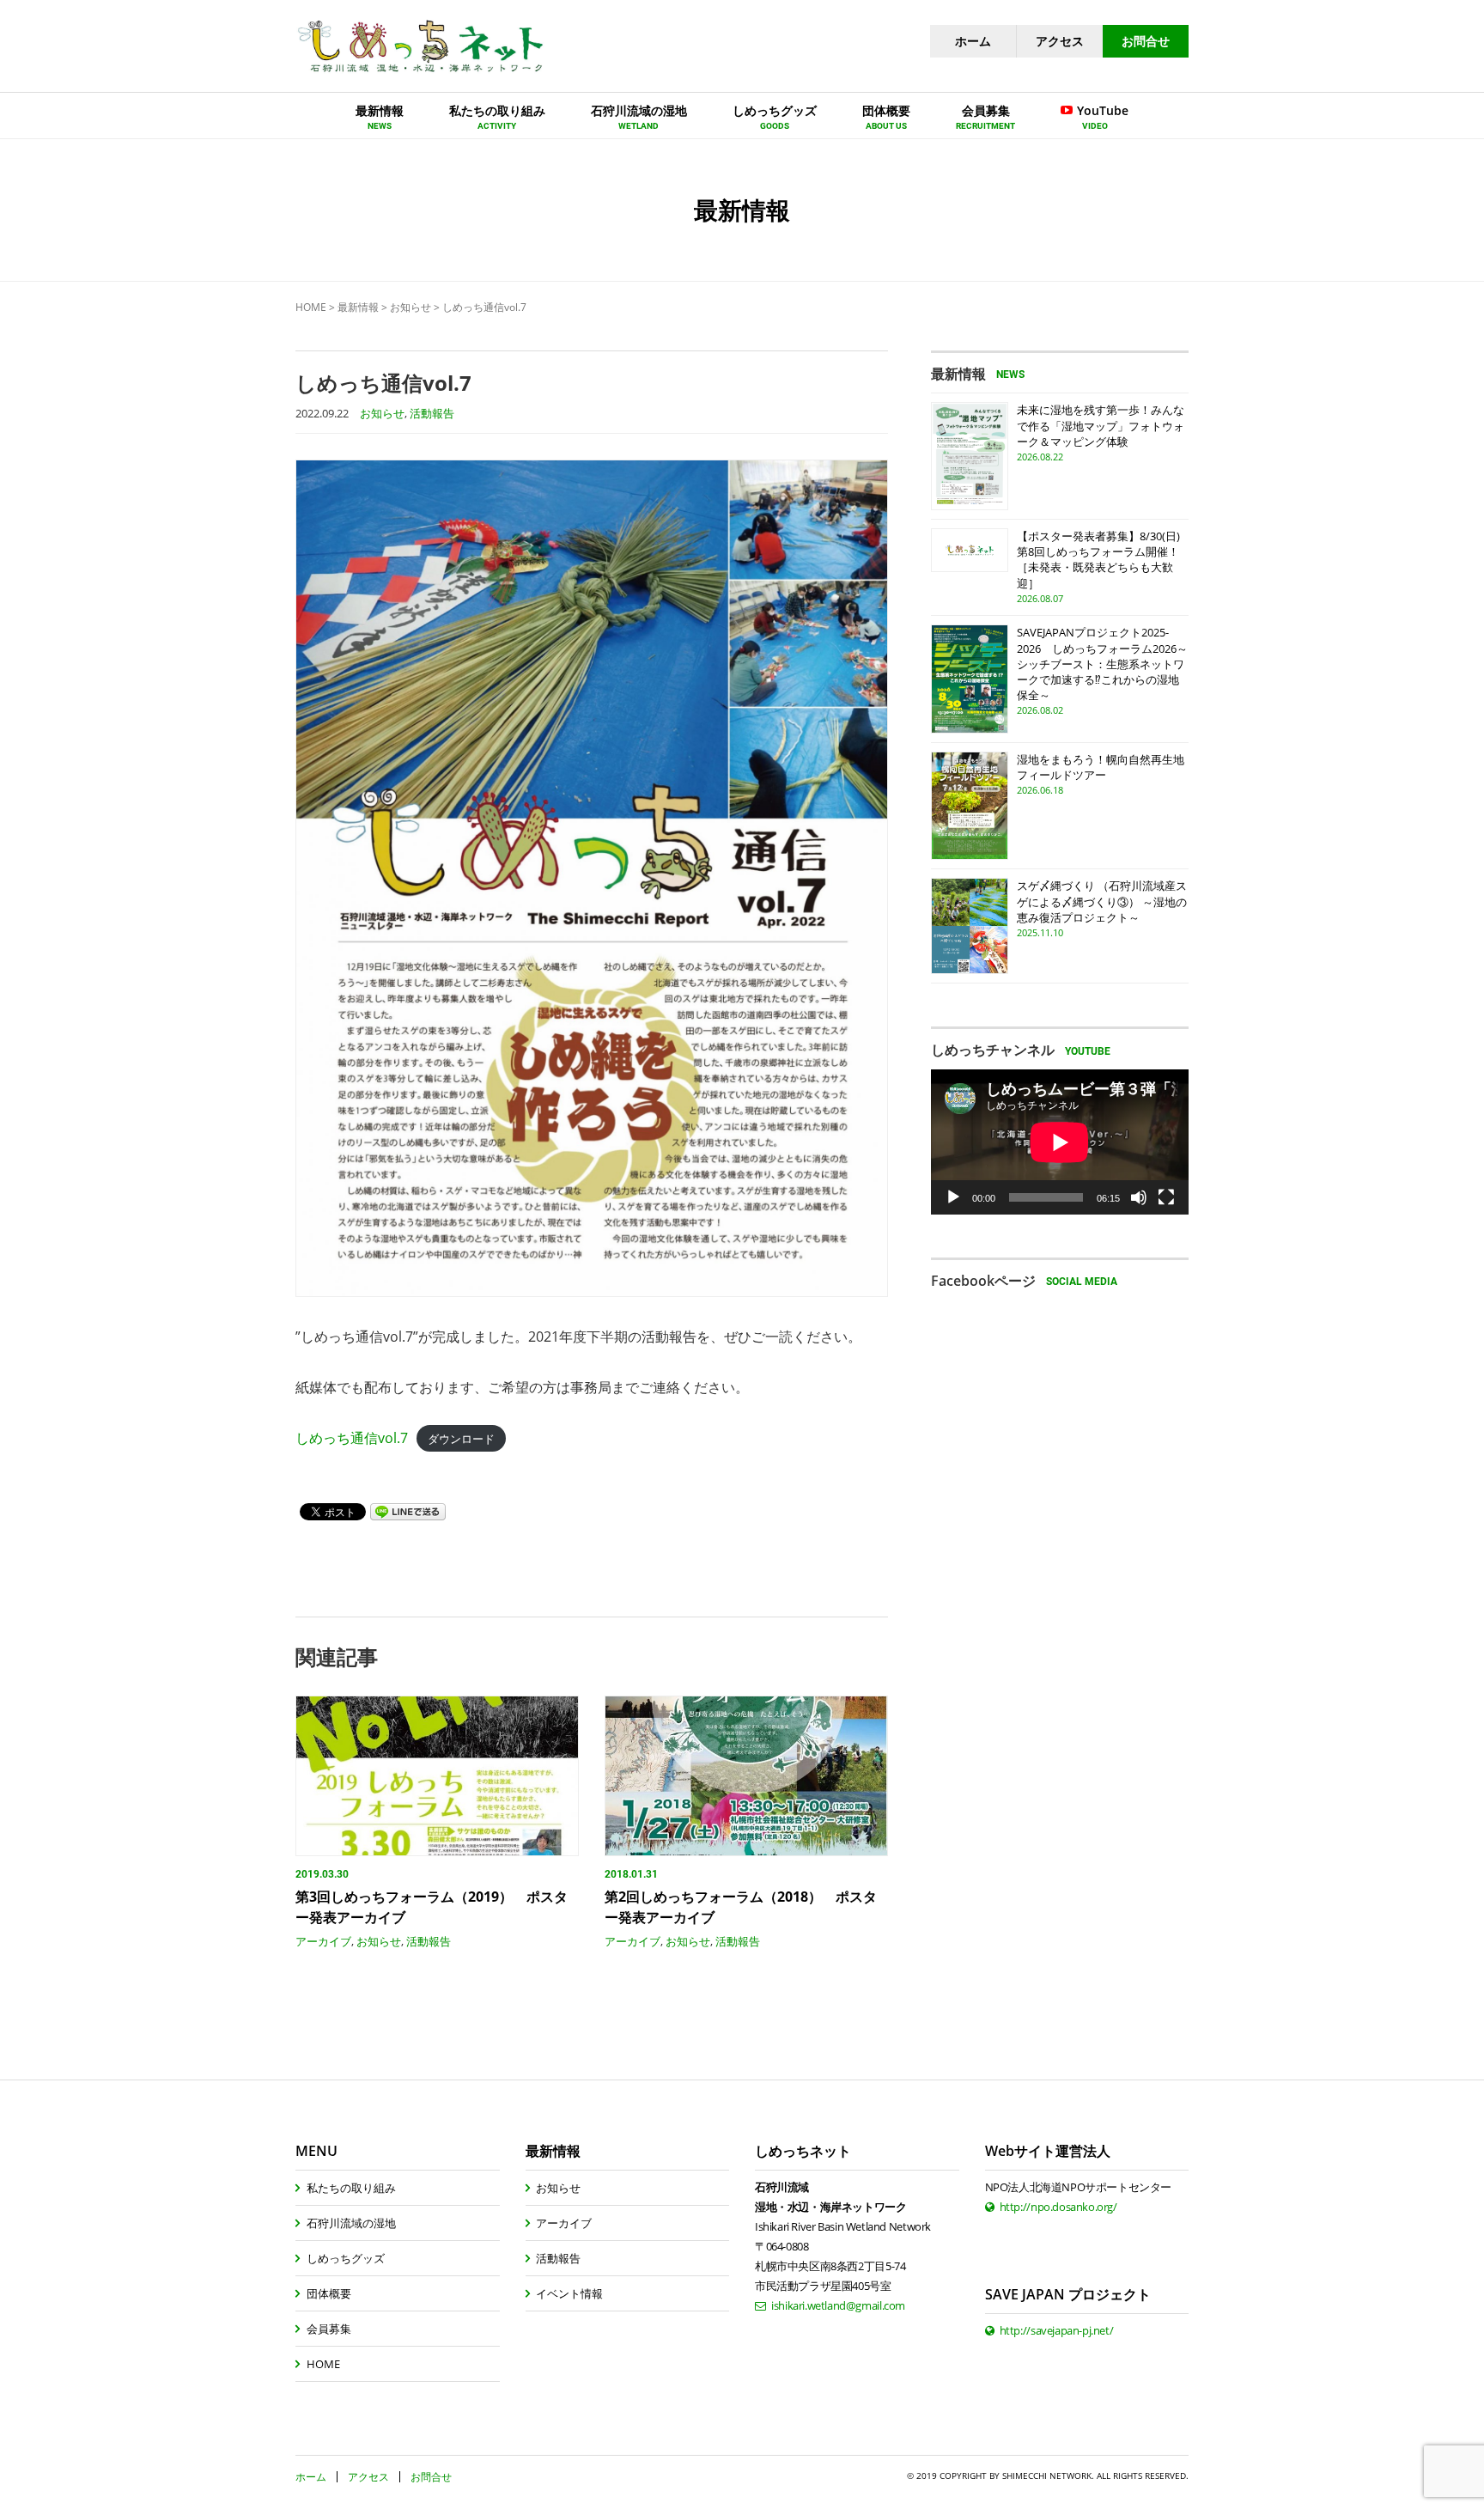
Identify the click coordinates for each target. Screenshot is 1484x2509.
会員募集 (329, 2329)
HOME (311, 307)
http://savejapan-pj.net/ (1057, 2330)
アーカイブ (323, 1941)
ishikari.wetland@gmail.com (838, 2305)
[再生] (953, 1197)
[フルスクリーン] (1166, 1197)
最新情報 (358, 307)
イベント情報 (569, 2293)
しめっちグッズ (346, 2258)
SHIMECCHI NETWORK (1047, 2476)
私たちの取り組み (351, 2188)
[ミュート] (1139, 1197)
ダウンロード (461, 1439)
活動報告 (432, 413)
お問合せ (1146, 41)
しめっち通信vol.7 (352, 1438)
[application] (1060, 1142)
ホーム (973, 41)
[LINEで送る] (408, 1511)
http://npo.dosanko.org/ (1058, 2207)
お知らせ (411, 307)
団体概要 (329, 2293)
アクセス (1060, 41)
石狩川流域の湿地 (351, 2223)
